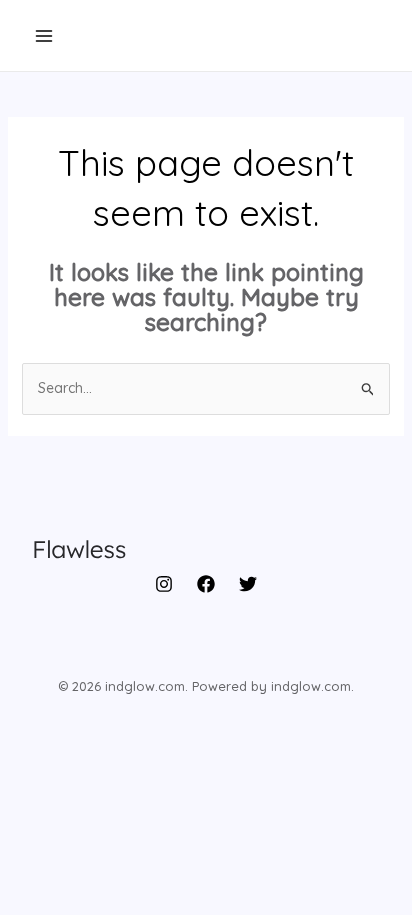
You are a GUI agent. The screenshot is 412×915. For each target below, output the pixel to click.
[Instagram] (164, 584)
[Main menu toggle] (44, 36)
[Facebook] (206, 584)
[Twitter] (248, 584)
